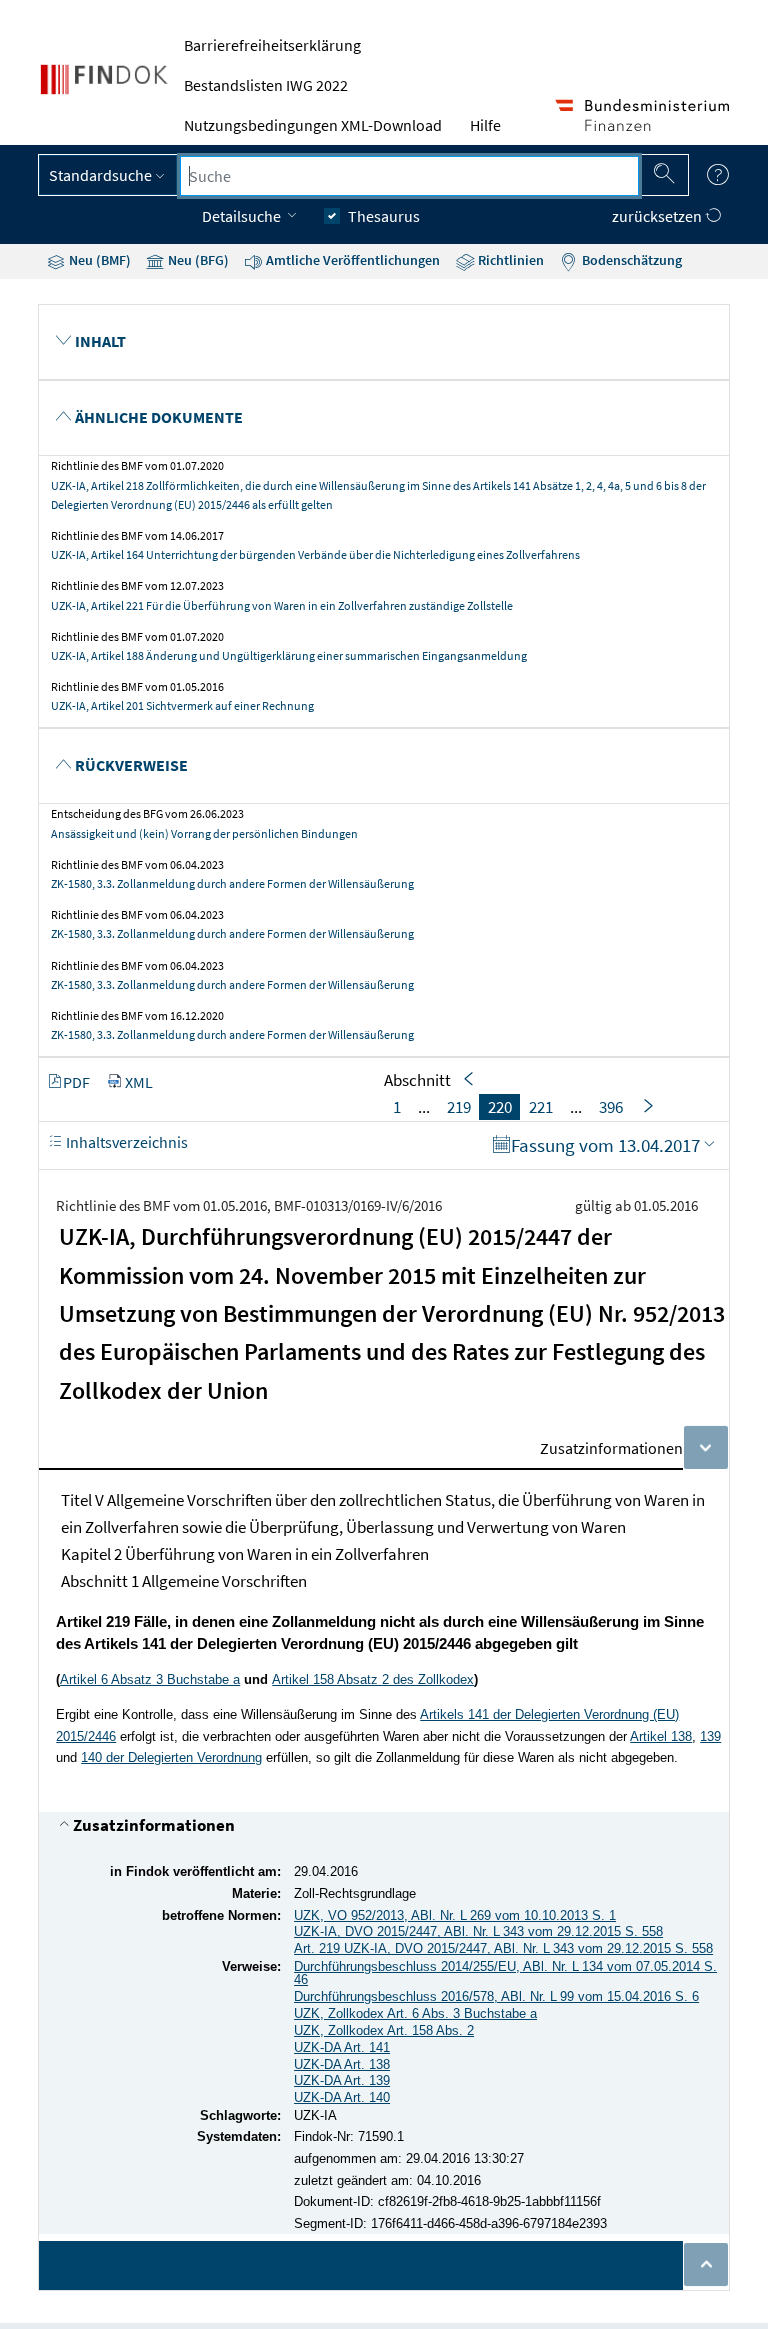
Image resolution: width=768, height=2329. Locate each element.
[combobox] (409, 176)
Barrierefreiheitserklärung (272, 45)
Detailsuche (243, 216)
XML (139, 1082)
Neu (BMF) (98, 260)
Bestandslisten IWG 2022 (266, 85)
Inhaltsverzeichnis (125, 1142)
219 (459, 1107)
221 (541, 1107)
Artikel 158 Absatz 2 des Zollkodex (373, 1679)
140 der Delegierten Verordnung (171, 1757)
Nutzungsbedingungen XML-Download (313, 125)
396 (611, 1107)
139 (710, 1736)
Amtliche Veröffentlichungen (351, 260)
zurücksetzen (658, 216)
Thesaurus (384, 216)
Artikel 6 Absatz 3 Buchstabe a (150, 1679)
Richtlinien (509, 260)
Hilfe (485, 125)
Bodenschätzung (630, 260)
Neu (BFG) (197, 260)
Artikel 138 (661, 1736)
